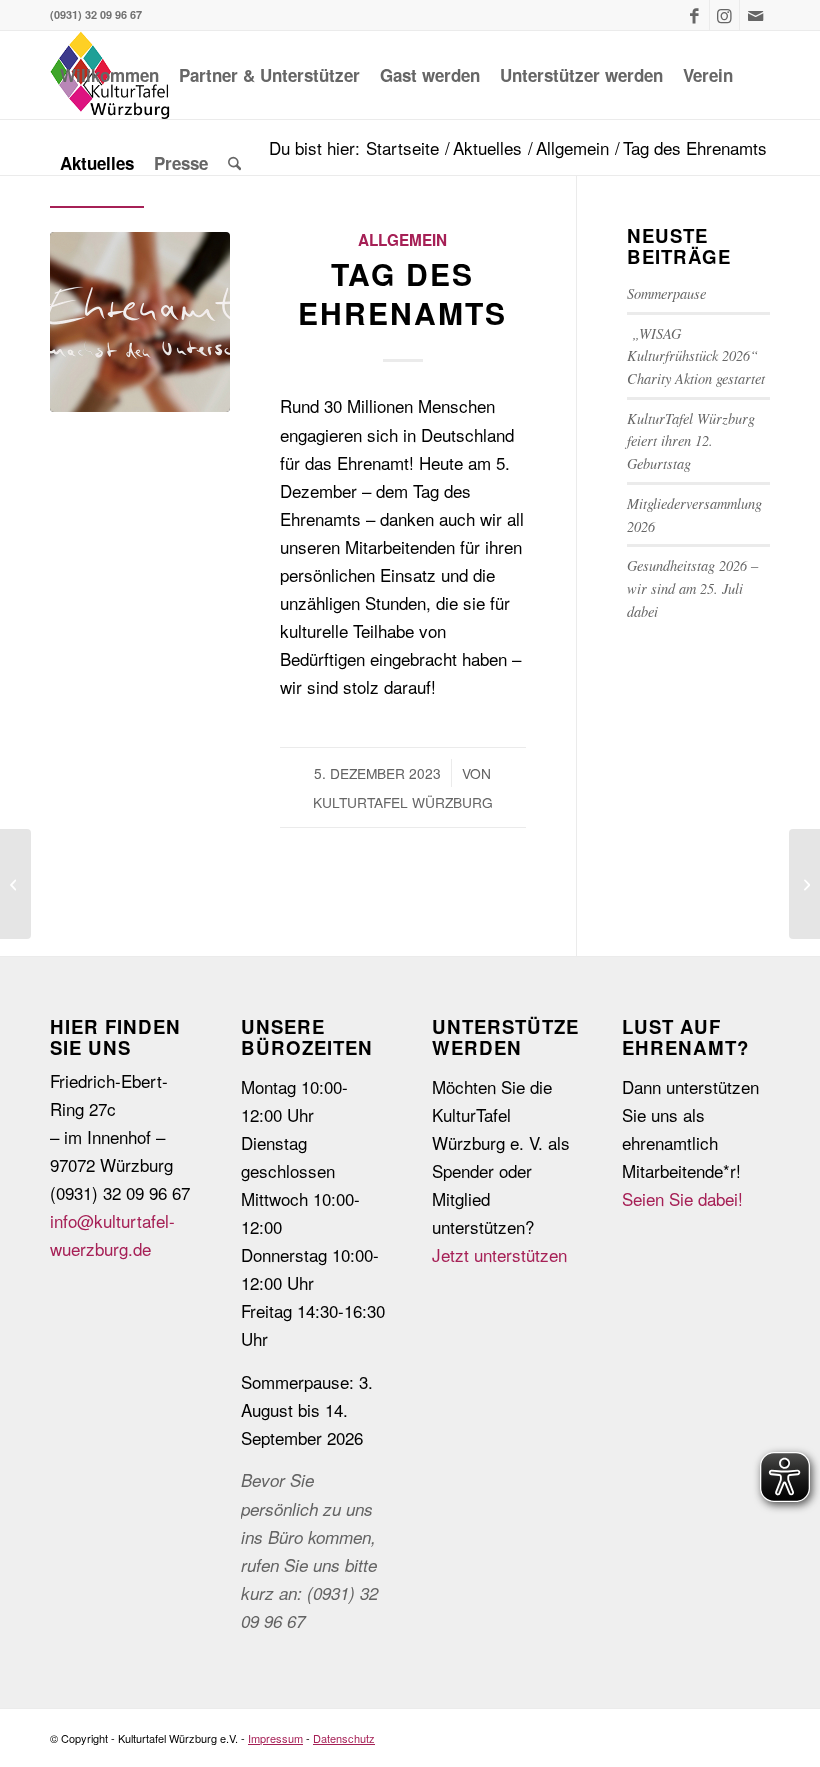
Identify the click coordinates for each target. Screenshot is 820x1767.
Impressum (275, 1738)
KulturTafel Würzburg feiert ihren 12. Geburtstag (691, 441)
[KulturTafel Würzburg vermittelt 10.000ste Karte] (140, 322)
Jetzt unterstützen (499, 1254)
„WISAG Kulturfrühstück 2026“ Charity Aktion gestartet (698, 356)
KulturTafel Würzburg (403, 802)
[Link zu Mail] (755, 15)
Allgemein (402, 240)
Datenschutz (344, 1738)
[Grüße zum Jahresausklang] (804, 884)
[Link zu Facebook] (694, 15)
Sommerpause (666, 293)
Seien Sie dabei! (682, 1198)
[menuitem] (109, 75)
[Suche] (234, 163)
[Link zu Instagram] (724, 15)
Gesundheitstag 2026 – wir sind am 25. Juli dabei (692, 588)
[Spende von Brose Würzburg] (15, 884)
